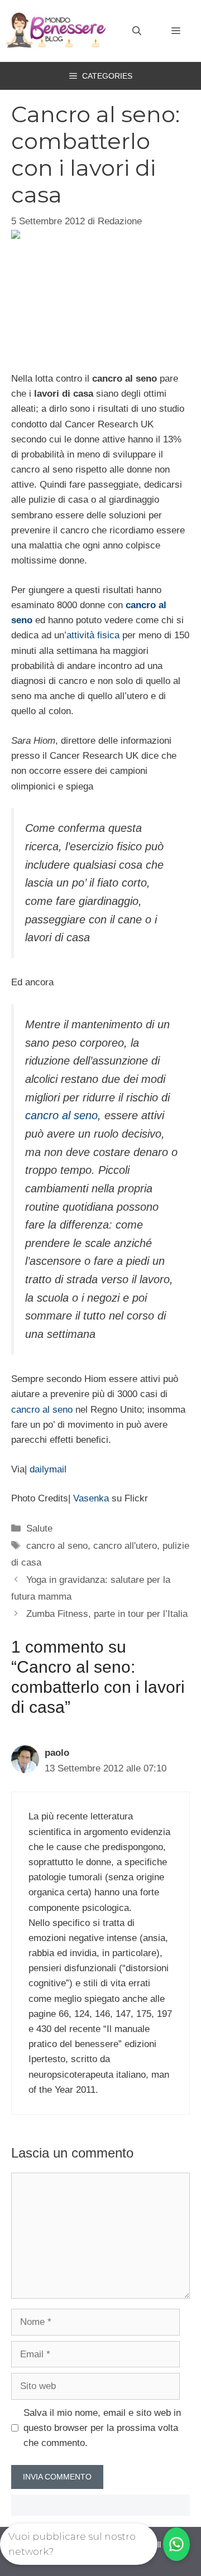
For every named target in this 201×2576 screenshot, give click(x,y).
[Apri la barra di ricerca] (137, 31)
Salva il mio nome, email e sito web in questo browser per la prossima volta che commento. (102, 2428)
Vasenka (91, 1498)
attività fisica (93, 635)
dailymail (48, 1469)
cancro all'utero (125, 1546)
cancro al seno (61, 1115)
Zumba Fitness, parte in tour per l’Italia (107, 1614)
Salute (39, 1528)
